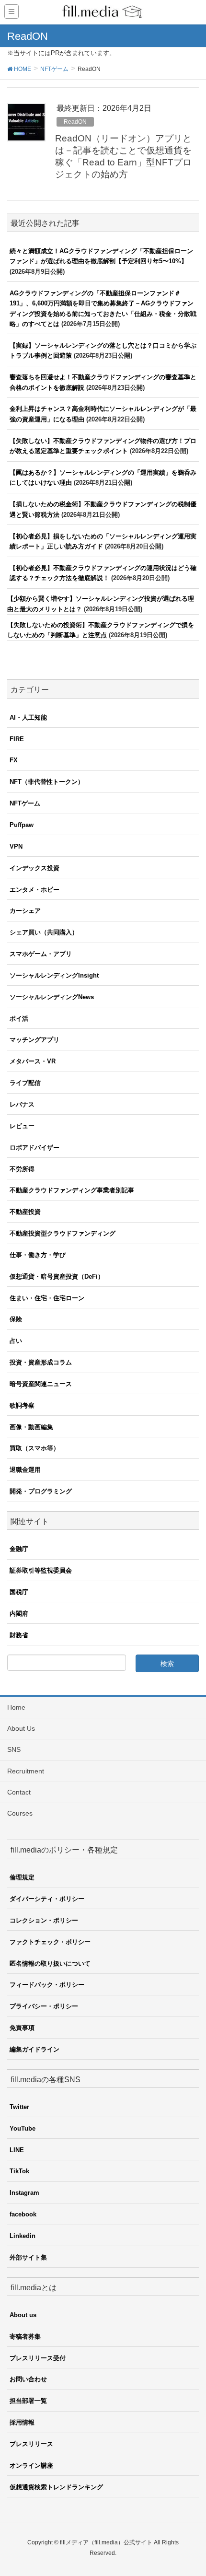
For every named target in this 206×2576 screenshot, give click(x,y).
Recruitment (26, 1771)
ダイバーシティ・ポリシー (47, 1899)
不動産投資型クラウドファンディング (63, 1233)
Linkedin (23, 2236)
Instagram (24, 2193)
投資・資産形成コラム (41, 1362)
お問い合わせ (28, 2379)
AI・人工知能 (28, 717)
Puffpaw (22, 825)
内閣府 (19, 1614)
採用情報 (22, 2422)
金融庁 (19, 1549)
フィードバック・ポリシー (47, 1985)
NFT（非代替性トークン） (47, 782)
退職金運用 (25, 1470)
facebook (23, 2214)
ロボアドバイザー (34, 1148)
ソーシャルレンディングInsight (54, 975)
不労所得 (22, 1169)
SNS (14, 1749)
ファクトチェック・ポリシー (50, 1942)
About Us (21, 1728)
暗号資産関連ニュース (41, 1384)
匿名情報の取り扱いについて (50, 1964)
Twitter (19, 2107)
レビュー (22, 1126)
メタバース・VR (33, 1061)
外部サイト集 (28, 2257)
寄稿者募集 (25, 2337)
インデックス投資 (34, 868)
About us (23, 2315)
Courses (20, 1813)
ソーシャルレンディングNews (52, 997)
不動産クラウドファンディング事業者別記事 (72, 1190)
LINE (17, 2150)
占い (16, 1341)
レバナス (22, 1104)
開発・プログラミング (41, 1491)
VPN (16, 846)
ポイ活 (19, 1019)
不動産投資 (25, 1212)
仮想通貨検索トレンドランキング (56, 2487)
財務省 (19, 1635)
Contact (19, 1792)
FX (14, 760)
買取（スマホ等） (34, 1448)
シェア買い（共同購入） (44, 932)
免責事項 (22, 2028)
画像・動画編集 (31, 1427)
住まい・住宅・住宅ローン (47, 1298)
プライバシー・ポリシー (44, 2006)
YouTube (23, 2128)
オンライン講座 (31, 2465)
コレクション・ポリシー (44, 1920)
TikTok (19, 2171)
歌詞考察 (22, 1405)
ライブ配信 (25, 1083)
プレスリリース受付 (38, 2358)
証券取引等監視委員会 (41, 1570)
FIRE (17, 739)
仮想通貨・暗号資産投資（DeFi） (57, 1276)
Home (16, 1707)
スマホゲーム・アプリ (41, 954)
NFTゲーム (25, 803)
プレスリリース (31, 2444)
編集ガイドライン (34, 2049)
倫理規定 (22, 1877)
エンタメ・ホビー (34, 890)
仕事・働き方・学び (38, 1255)
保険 (16, 1319)
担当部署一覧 (28, 2401)
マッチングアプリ (34, 1040)
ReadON (75, 122)
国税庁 (19, 1592)
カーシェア (25, 911)
